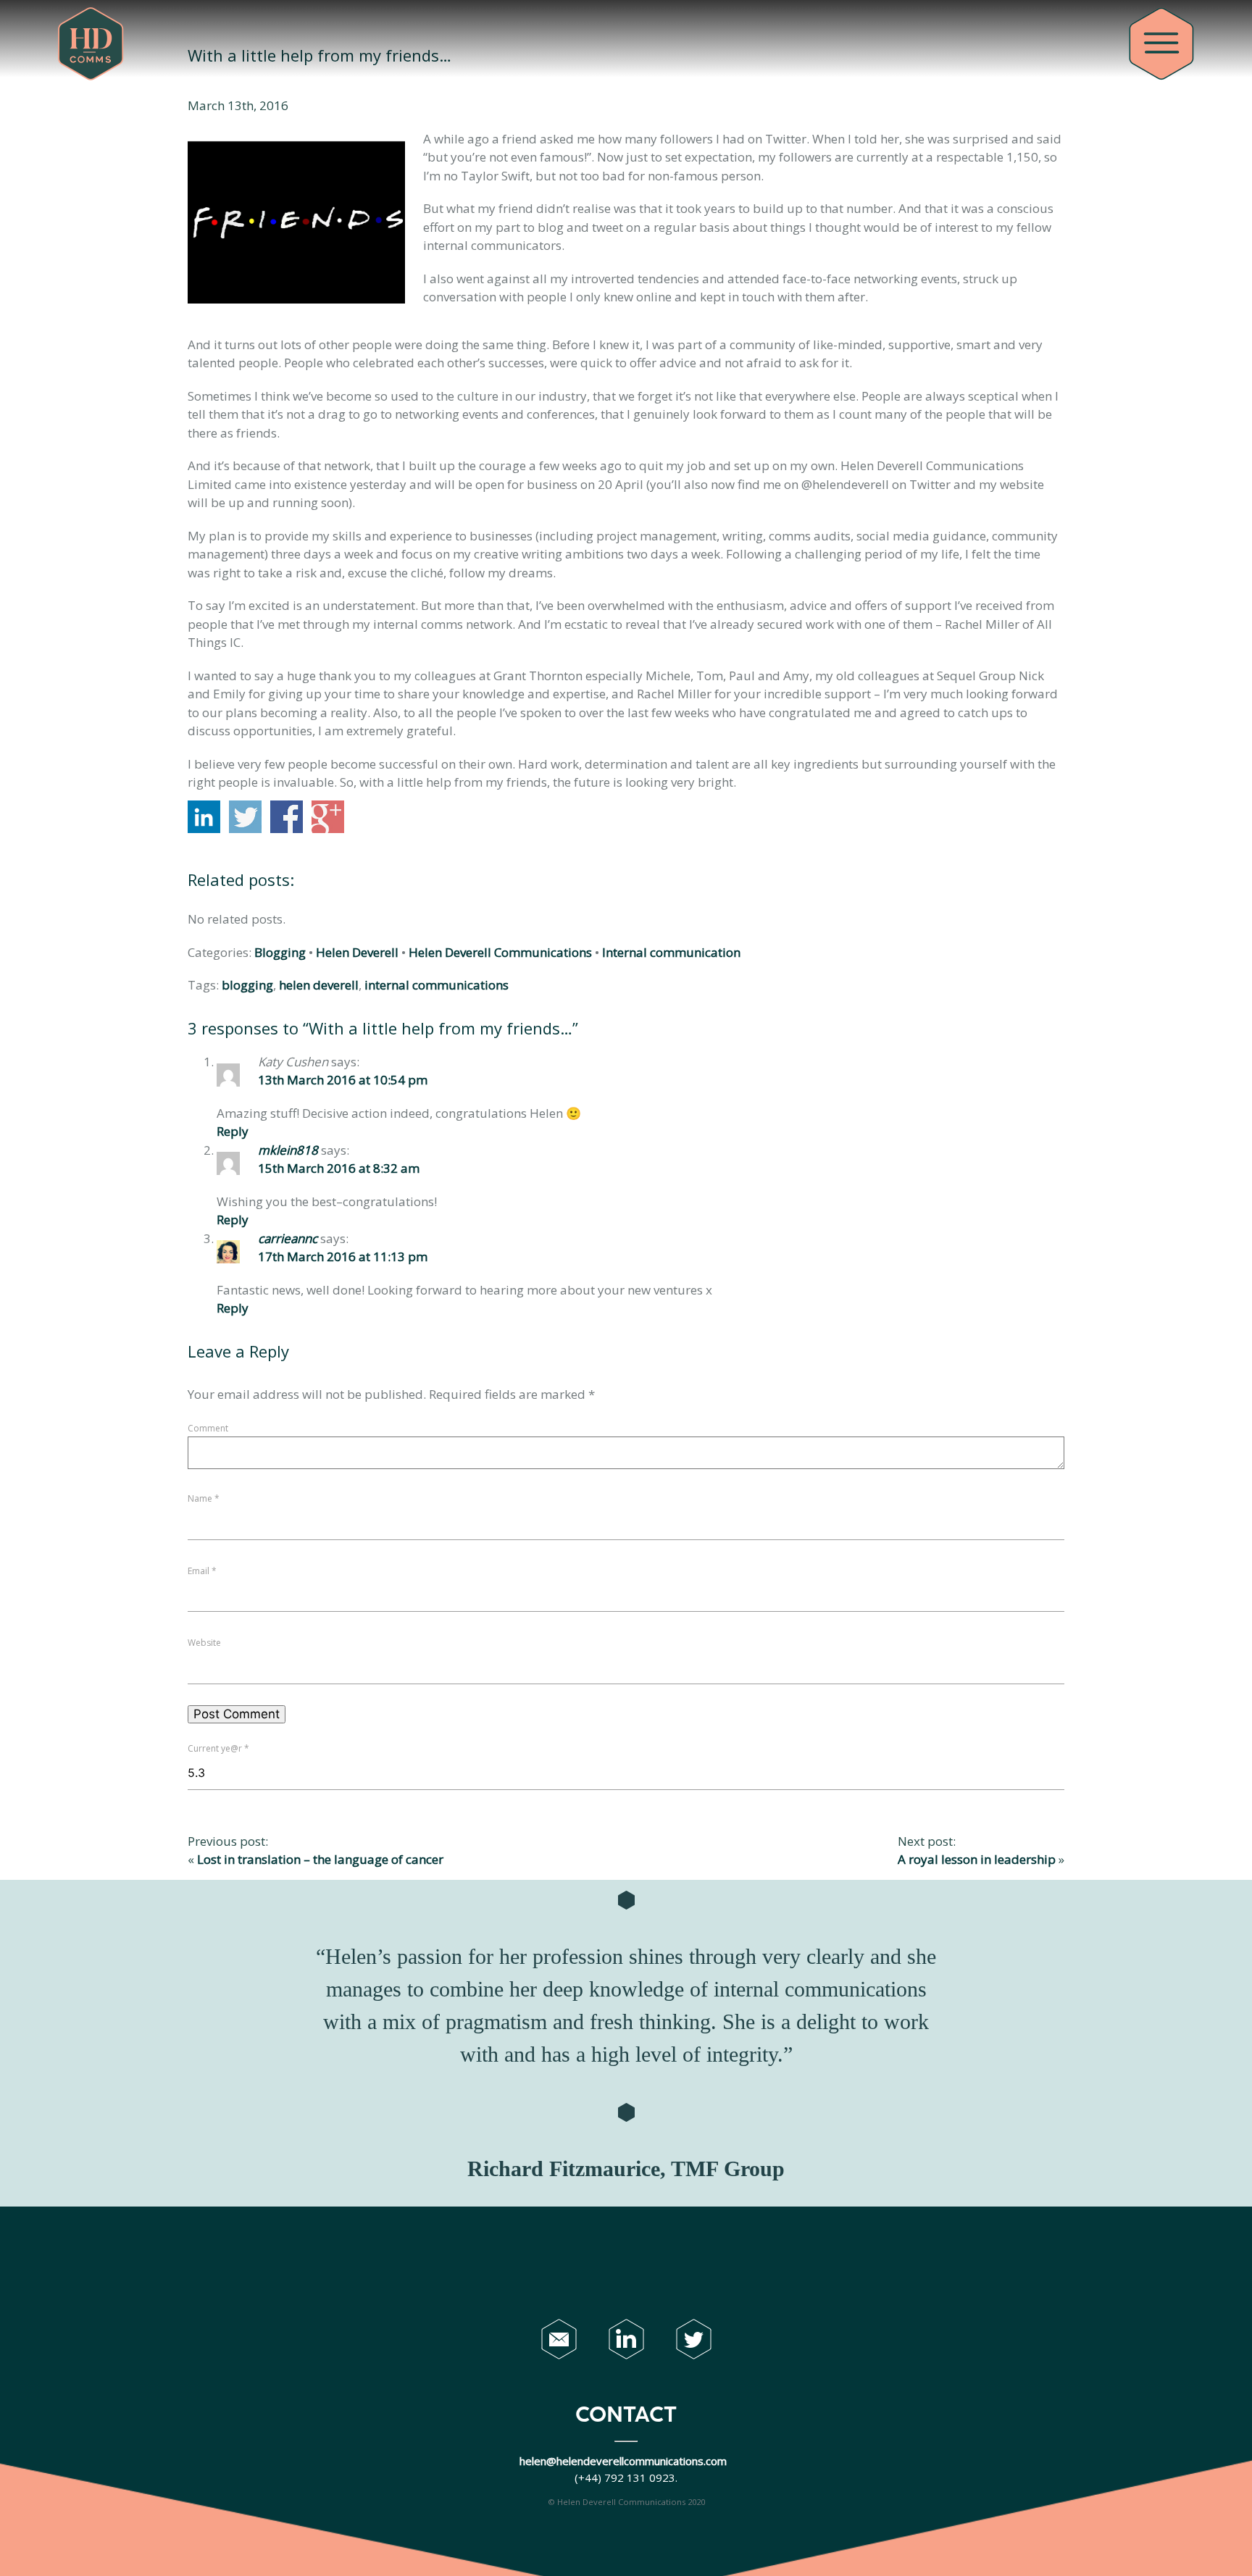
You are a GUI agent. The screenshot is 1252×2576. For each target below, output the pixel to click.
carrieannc (288, 1238)
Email (202, 1571)
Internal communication (671, 952)
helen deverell (319, 985)
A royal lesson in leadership (977, 1859)
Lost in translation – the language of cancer (320, 1859)
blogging (247, 985)
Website (204, 1643)
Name (204, 1498)
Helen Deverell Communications (500, 952)
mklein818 (288, 1150)
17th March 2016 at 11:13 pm (343, 1256)
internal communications (437, 985)
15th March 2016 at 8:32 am (339, 1168)
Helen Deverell (357, 952)
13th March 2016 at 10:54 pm (343, 1080)
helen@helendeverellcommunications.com (625, 2461)
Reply (233, 1131)
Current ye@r (218, 1748)
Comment (208, 1428)
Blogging (280, 952)
